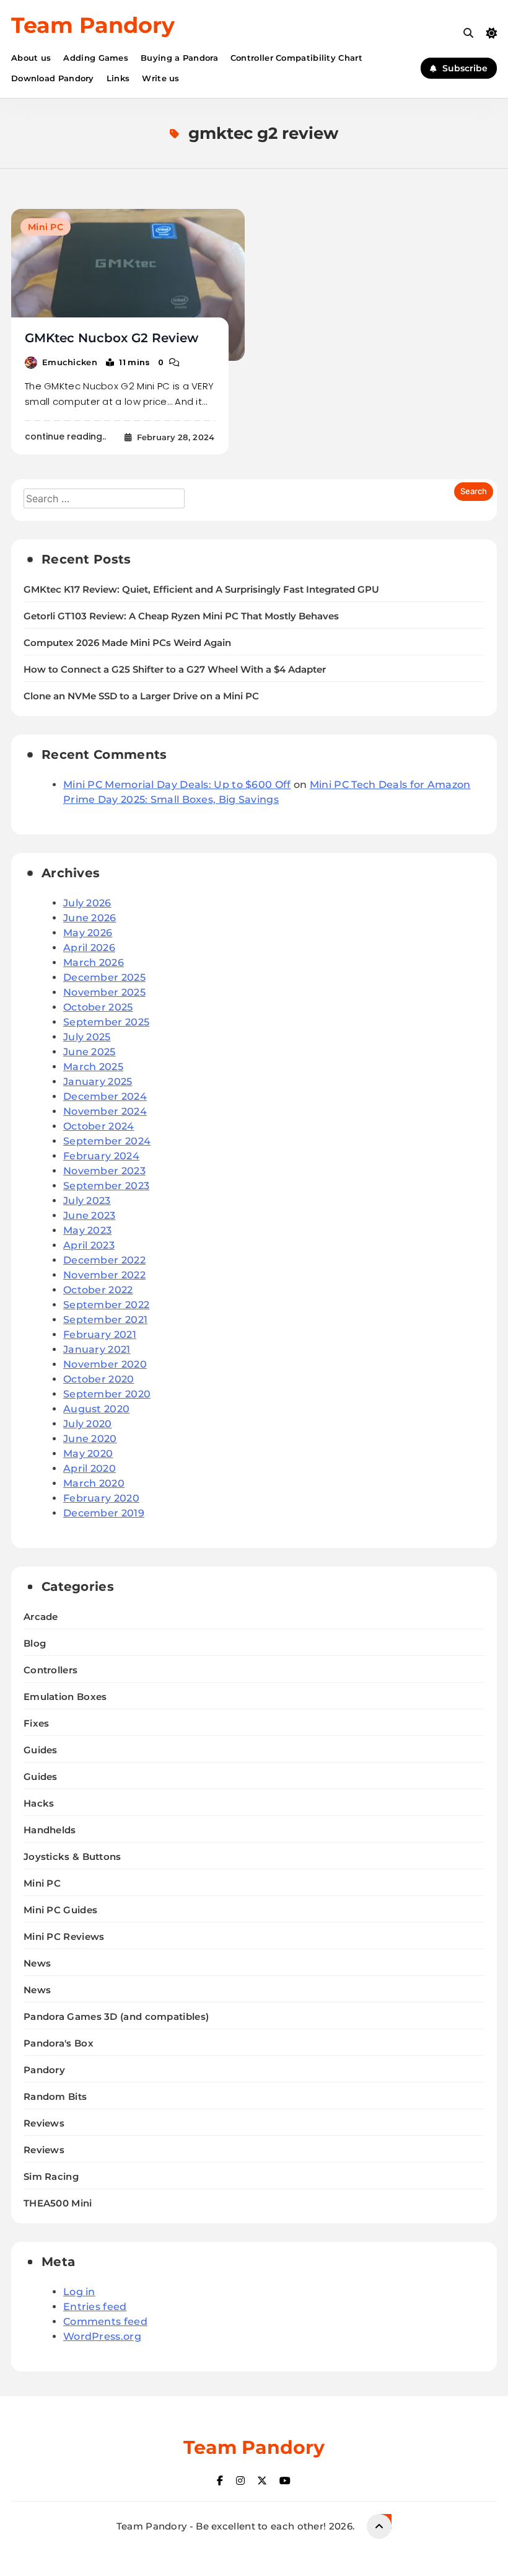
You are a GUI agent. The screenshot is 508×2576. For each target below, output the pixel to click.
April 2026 (89, 948)
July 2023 (87, 1201)
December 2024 (105, 1096)
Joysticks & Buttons (72, 1857)
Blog (35, 1643)
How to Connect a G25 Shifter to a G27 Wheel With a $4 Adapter (175, 670)
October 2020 (99, 1379)
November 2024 (105, 1111)
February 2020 (101, 1498)
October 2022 (98, 1290)
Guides (41, 1750)
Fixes (37, 1723)
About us (31, 58)
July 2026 (87, 903)
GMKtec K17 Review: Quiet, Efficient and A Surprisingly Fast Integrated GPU (201, 590)
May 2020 (88, 1454)
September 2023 (106, 1186)
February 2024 (101, 1156)
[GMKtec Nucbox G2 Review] (128, 285)
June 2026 (90, 918)
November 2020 (105, 1364)
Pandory (44, 2070)
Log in (79, 2292)
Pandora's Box (59, 2043)
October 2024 (99, 1126)
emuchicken (70, 362)
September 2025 (106, 1022)
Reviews (44, 2123)
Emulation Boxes (65, 1697)
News (37, 1963)
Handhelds (50, 1830)
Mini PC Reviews (64, 1936)
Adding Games (96, 58)
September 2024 (107, 1141)
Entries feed (95, 2307)
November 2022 (104, 1275)
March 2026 (94, 963)
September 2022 (106, 1305)
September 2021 (105, 1320)
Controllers (50, 1670)
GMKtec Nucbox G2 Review (112, 338)
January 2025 (98, 1082)
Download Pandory (53, 78)
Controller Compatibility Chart (296, 58)
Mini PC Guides (60, 1910)
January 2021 (97, 1349)
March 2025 (93, 1067)
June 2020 (90, 1439)
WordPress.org (102, 2336)
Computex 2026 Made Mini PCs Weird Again (127, 643)
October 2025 (98, 1007)
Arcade (41, 1617)
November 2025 (104, 992)
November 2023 (104, 1171)
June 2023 (90, 1215)
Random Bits (55, 2096)
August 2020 (96, 1409)
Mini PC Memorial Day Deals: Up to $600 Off (177, 785)
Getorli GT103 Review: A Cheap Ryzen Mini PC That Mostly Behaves (181, 616)
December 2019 (104, 1513)
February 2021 (100, 1334)
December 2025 (104, 977)
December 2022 (104, 1260)
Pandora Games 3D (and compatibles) (116, 2016)
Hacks (39, 1803)
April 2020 (90, 1468)
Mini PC (46, 227)
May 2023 (87, 1230)
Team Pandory (93, 25)
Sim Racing (51, 2176)
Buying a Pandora (179, 58)
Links (118, 78)
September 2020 (107, 1394)
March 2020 (94, 1483)
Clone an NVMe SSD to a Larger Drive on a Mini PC (141, 696)
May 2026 (88, 933)
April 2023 (89, 1245)
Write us (160, 78)
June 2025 (90, 1052)
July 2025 (87, 1037)
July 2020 (88, 1424)
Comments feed (105, 2321)
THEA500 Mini (58, 2203)
